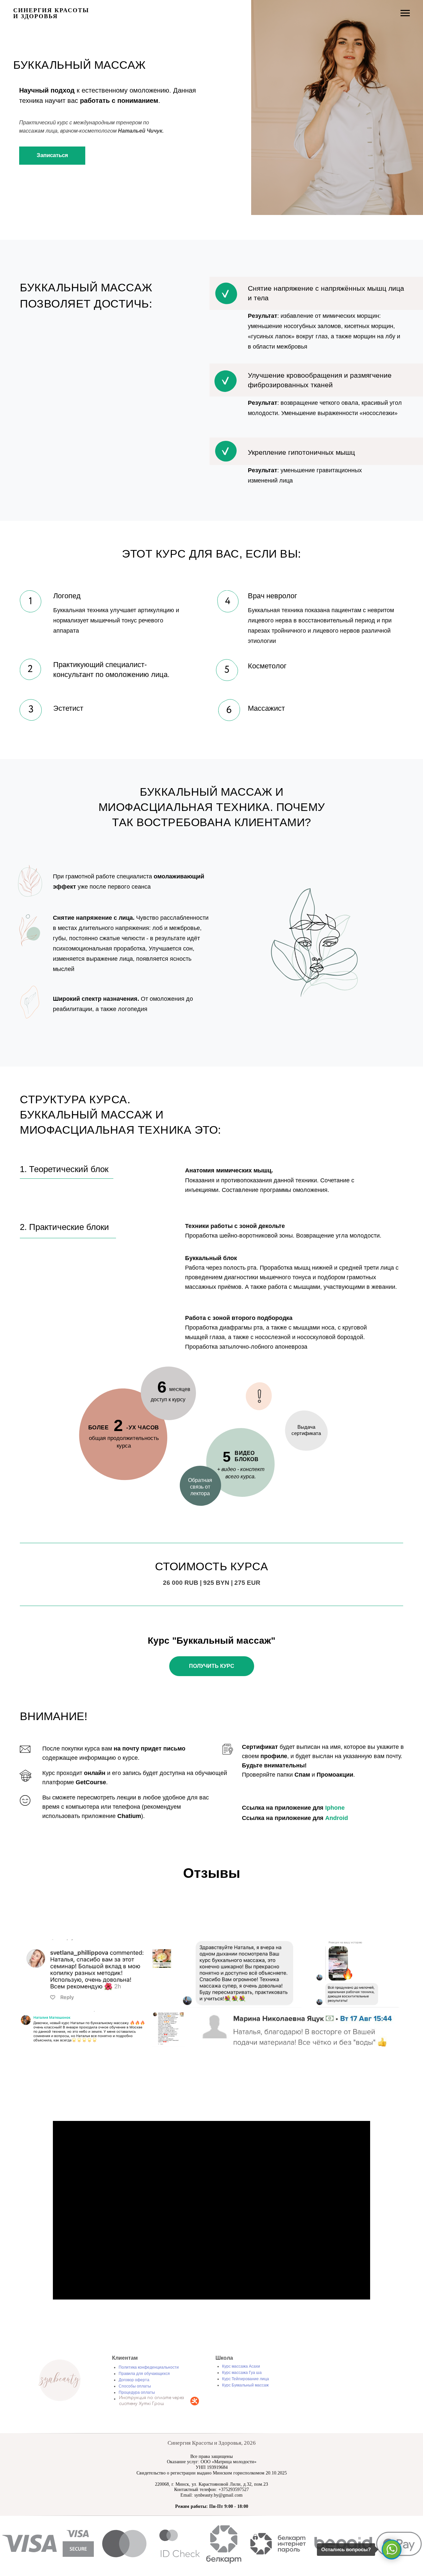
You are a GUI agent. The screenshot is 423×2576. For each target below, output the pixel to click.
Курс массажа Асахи (241, 2366)
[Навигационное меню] (405, 13)
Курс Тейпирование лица (246, 2379)
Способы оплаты (135, 2386)
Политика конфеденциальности (149, 2367)
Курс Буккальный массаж (245, 2385)
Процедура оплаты (137, 2392)
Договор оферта (134, 2380)
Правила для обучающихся (144, 2374)
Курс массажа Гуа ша (242, 2373)
